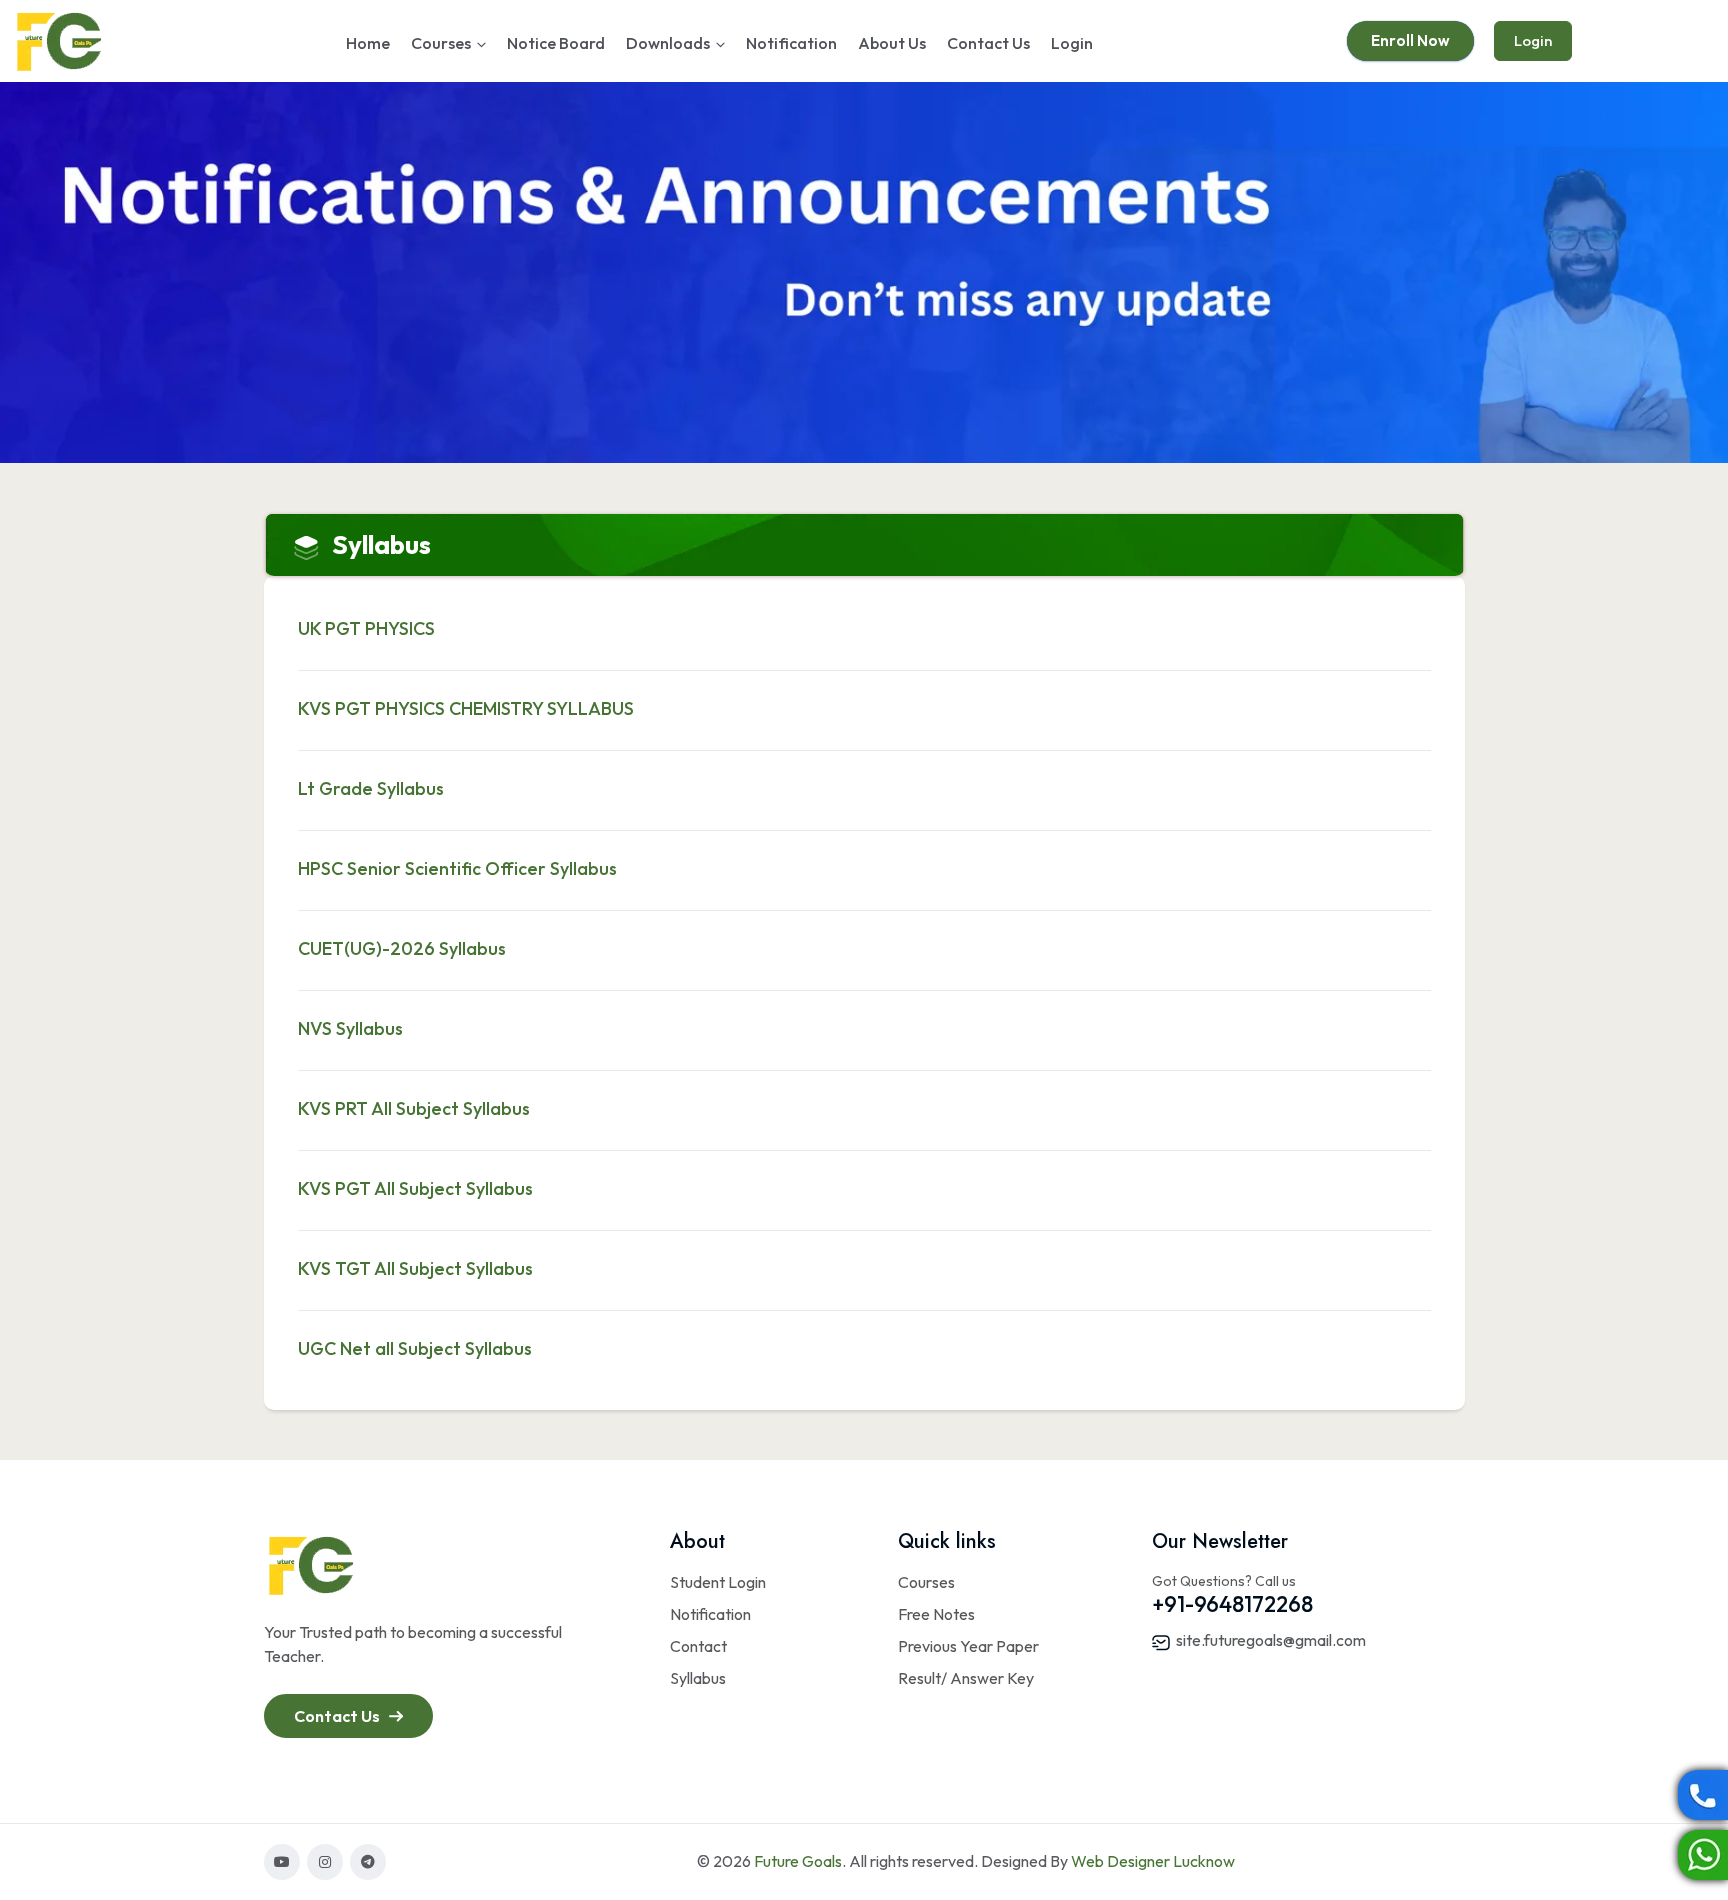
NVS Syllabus (350, 1028)
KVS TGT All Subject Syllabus (415, 1268)
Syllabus (698, 1678)
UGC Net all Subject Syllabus (415, 1348)
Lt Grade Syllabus (371, 788)
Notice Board (556, 43)
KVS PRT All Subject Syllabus (414, 1108)
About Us (892, 43)
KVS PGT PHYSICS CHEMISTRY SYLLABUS (466, 708)
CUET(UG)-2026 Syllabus (402, 948)
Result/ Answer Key (966, 1678)
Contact (698, 1646)
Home (368, 43)
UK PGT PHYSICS (366, 628)
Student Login (718, 1582)
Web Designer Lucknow (1153, 1861)
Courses (441, 43)
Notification (791, 43)
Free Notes (936, 1614)
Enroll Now (1410, 40)
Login (1072, 43)
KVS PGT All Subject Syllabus (415, 1188)
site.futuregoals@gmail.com (1269, 1640)
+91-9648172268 (1232, 1604)
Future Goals (798, 1861)
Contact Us (988, 43)
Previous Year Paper (968, 1646)
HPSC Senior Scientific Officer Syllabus (457, 868)
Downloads (668, 43)
